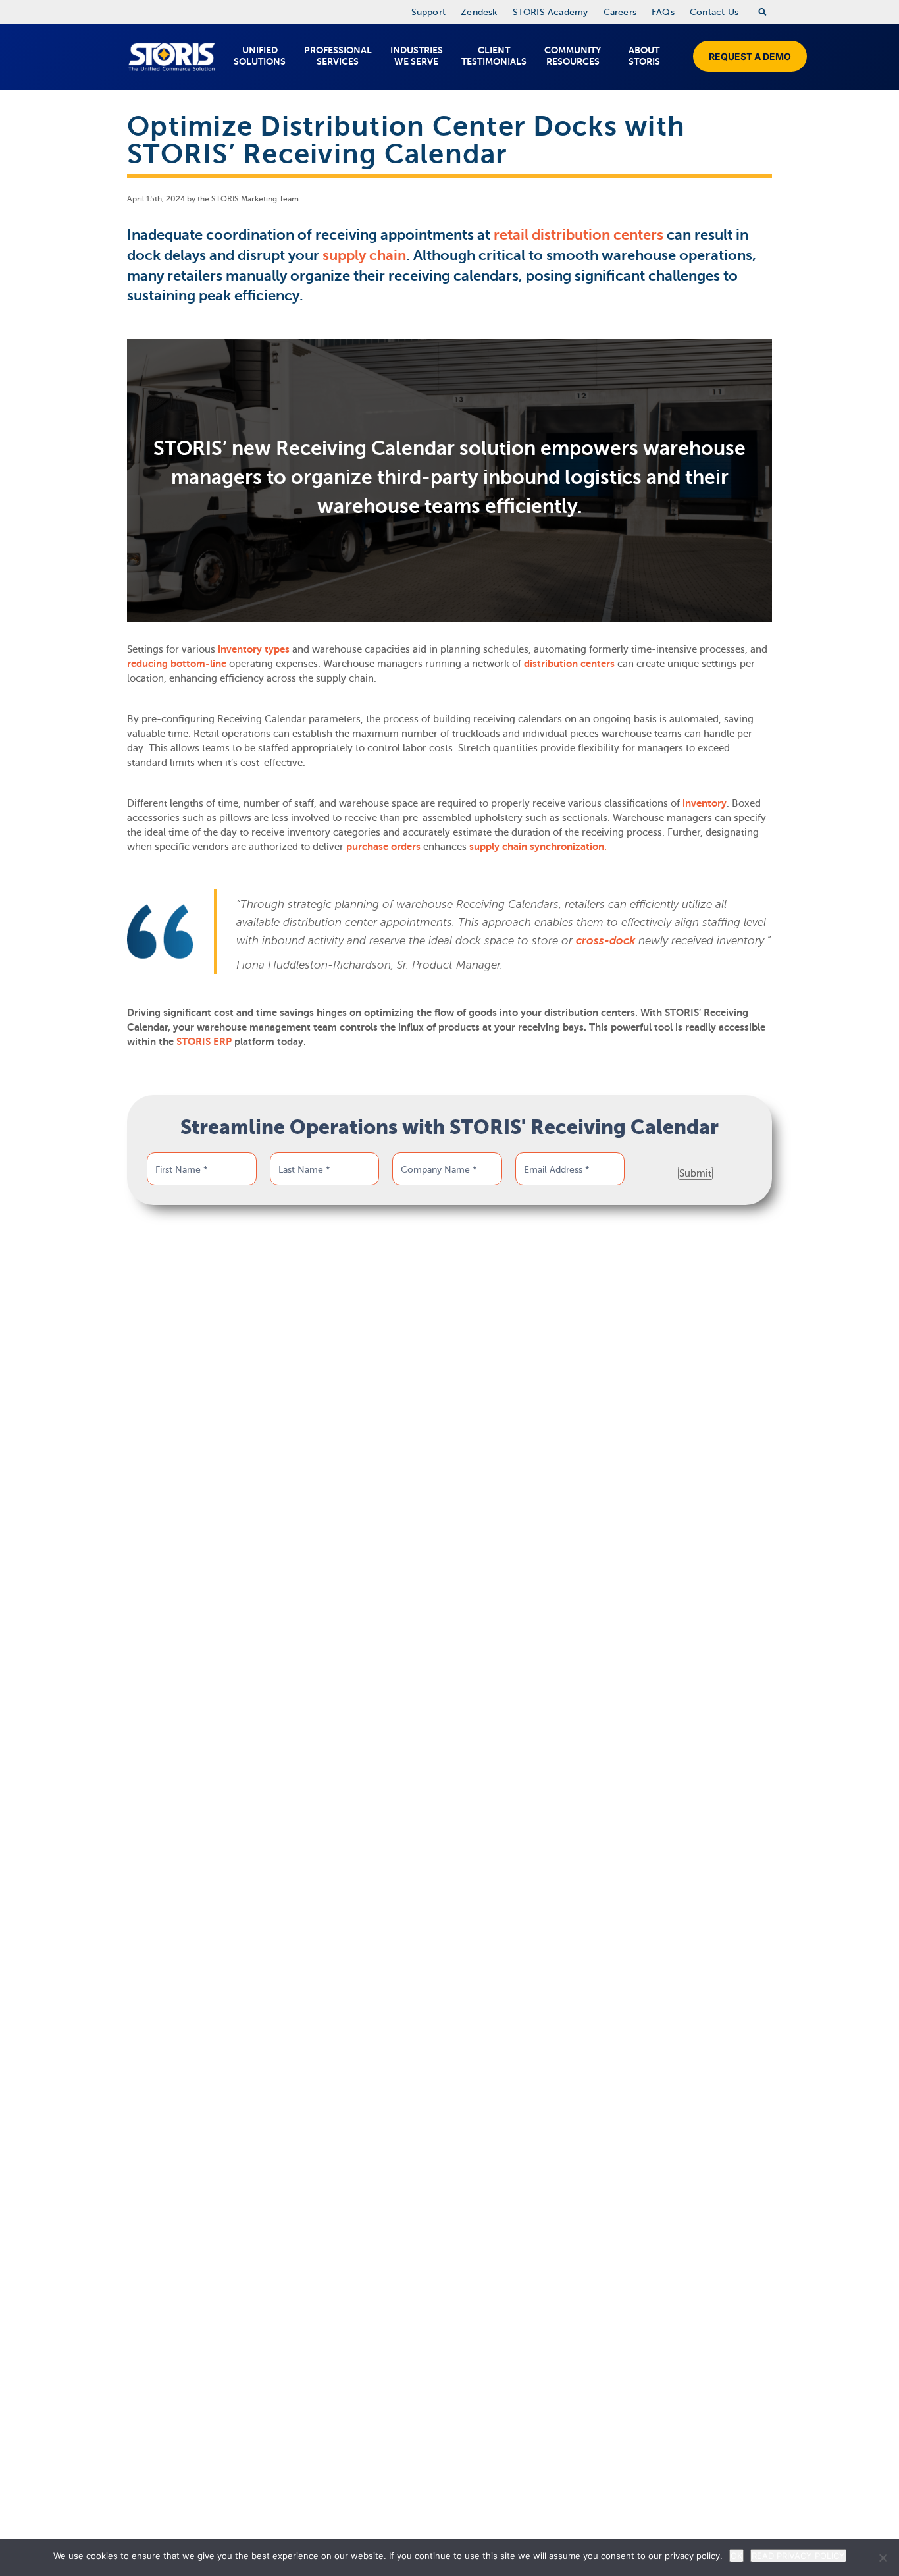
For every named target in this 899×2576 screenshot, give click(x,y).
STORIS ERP (204, 1041)
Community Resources (573, 56)
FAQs (663, 12)
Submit (695, 1173)
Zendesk (479, 12)
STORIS (171, 57)
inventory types (254, 649)
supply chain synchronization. (538, 846)
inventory (705, 803)
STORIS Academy (551, 12)
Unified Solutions (260, 56)
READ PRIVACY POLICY (798, 2556)
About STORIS (644, 56)
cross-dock (605, 941)
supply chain (364, 255)
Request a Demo (750, 56)
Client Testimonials (494, 56)
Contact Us (714, 12)
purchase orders (383, 846)
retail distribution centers (578, 235)
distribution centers (569, 663)
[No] (883, 2558)
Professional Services (338, 56)
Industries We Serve (417, 56)
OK (736, 2556)
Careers (620, 12)
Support (428, 12)
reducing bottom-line (177, 663)
